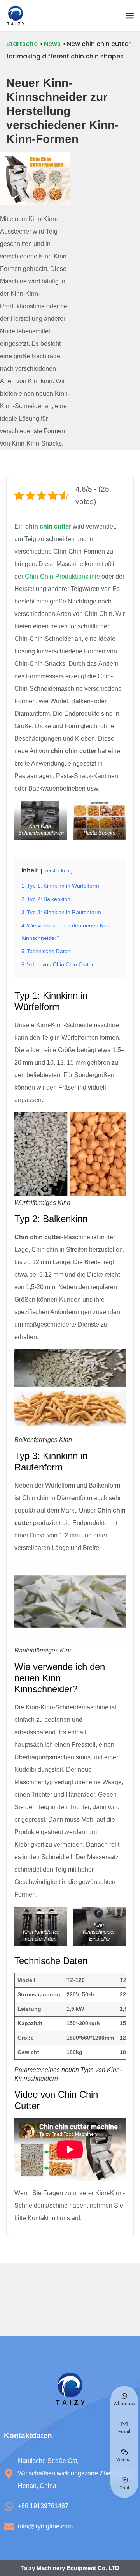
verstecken (57, 871)
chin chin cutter (48, 526)
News (52, 44)
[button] (130, 16)
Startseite (22, 44)
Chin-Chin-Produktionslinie (62, 576)
